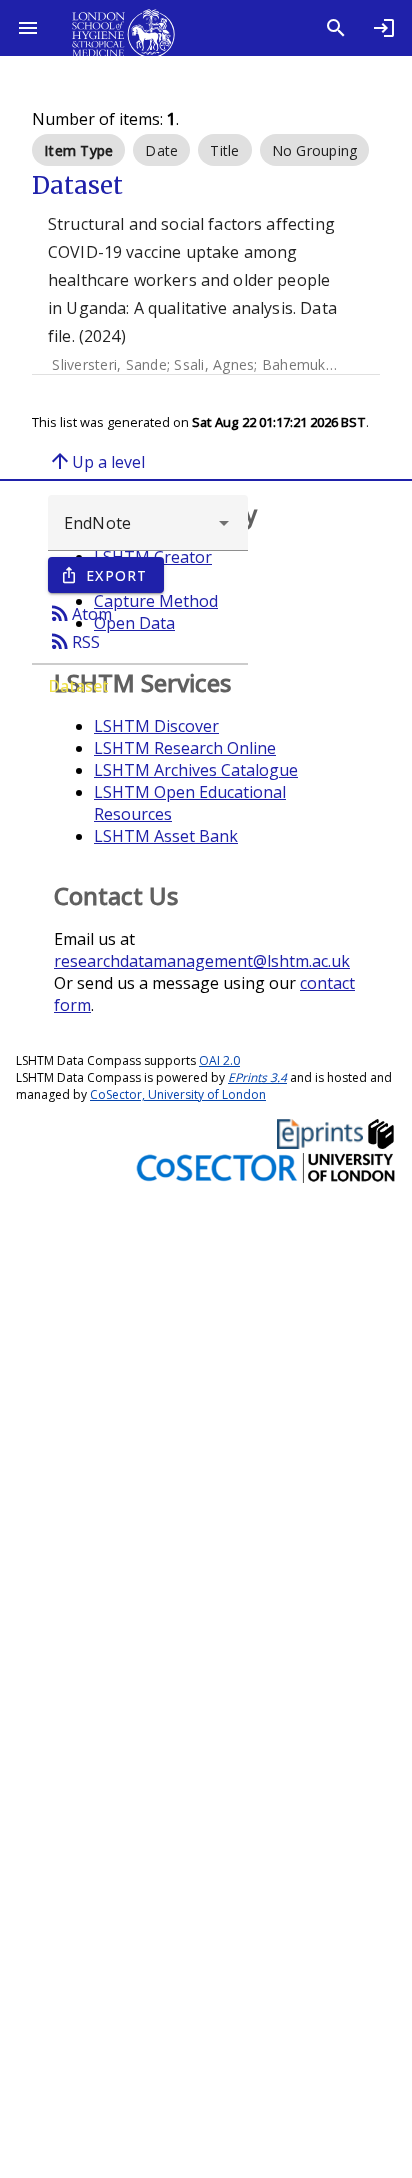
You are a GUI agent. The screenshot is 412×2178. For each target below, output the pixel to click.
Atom (80, 613)
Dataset (78, 686)
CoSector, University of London (178, 1094)
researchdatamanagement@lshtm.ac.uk (202, 961)
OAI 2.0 (219, 1060)
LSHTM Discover (156, 726)
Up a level (96, 461)
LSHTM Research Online (185, 748)
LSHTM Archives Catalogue (196, 770)
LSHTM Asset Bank (166, 836)
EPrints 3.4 (257, 1077)
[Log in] (384, 28)
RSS (74, 641)
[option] (78, 150)
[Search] (336, 28)
